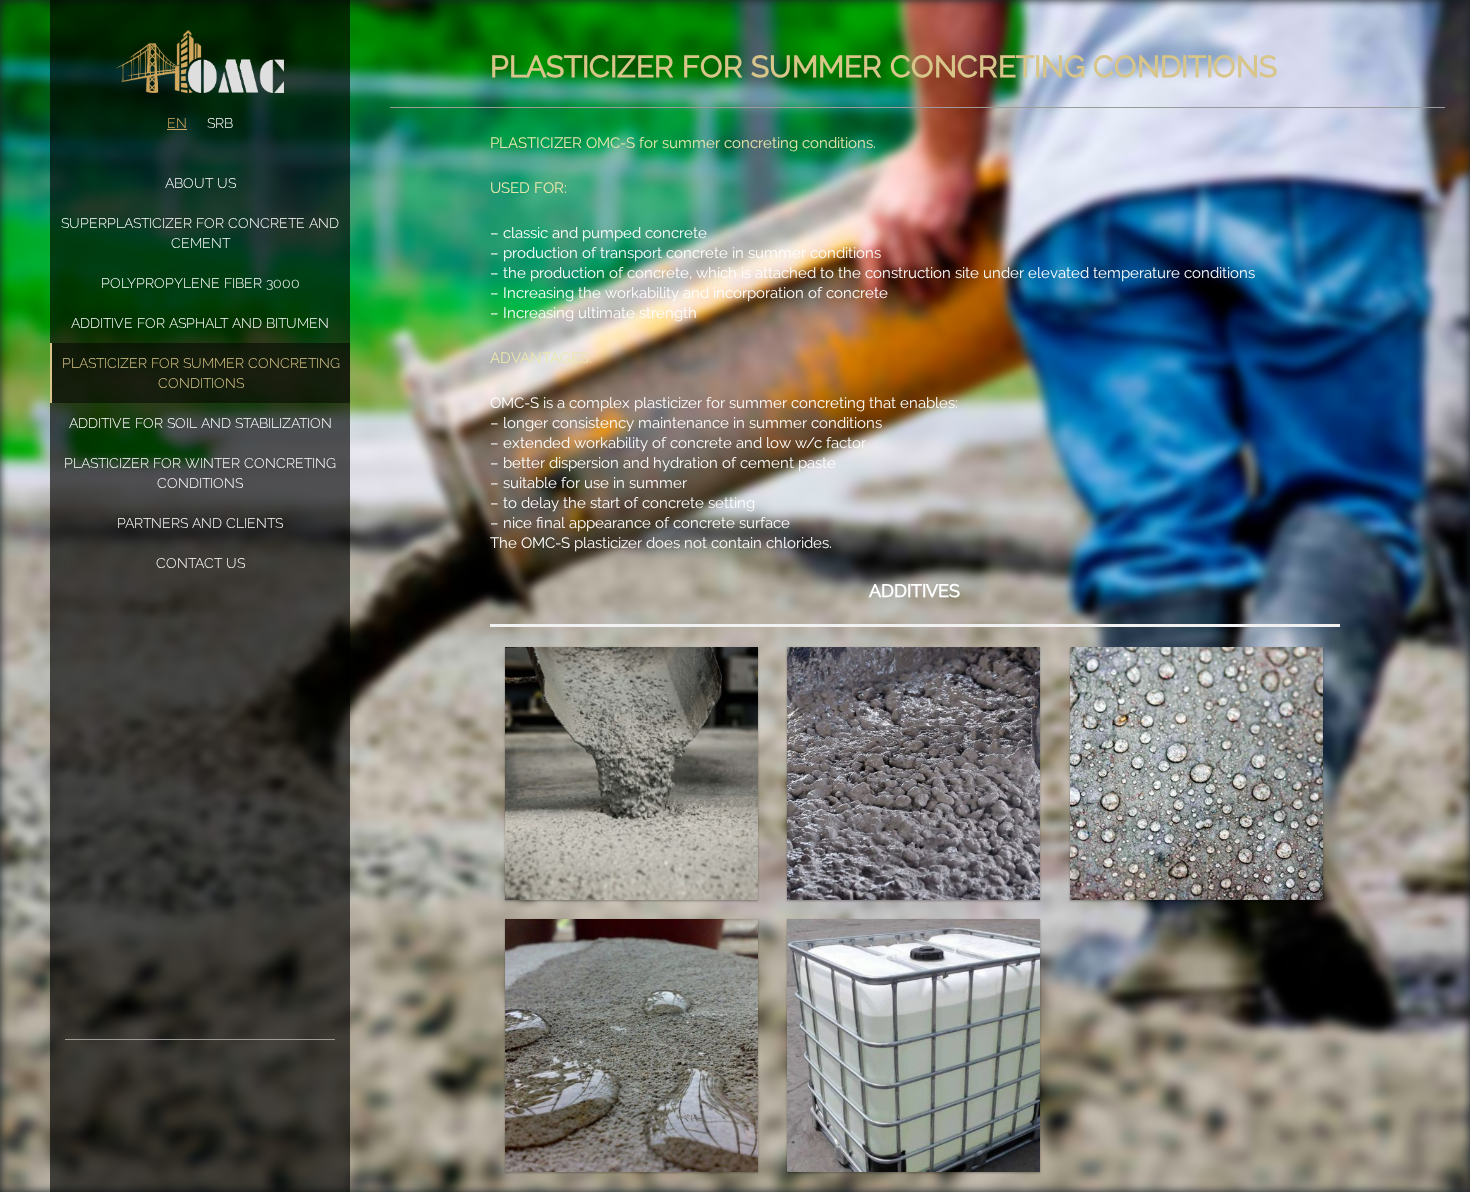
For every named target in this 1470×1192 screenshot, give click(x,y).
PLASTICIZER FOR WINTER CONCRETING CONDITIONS (200, 473)
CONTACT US (200, 563)
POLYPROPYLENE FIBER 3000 (200, 283)
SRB (220, 123)
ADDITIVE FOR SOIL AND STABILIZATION (200, 423)
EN (177, 123)
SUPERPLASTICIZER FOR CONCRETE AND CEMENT (200, 233)
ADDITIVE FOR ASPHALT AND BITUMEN (200, 323)
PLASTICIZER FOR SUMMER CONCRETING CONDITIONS (201, 373)
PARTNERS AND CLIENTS (200, 523)
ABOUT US (200, 183)
